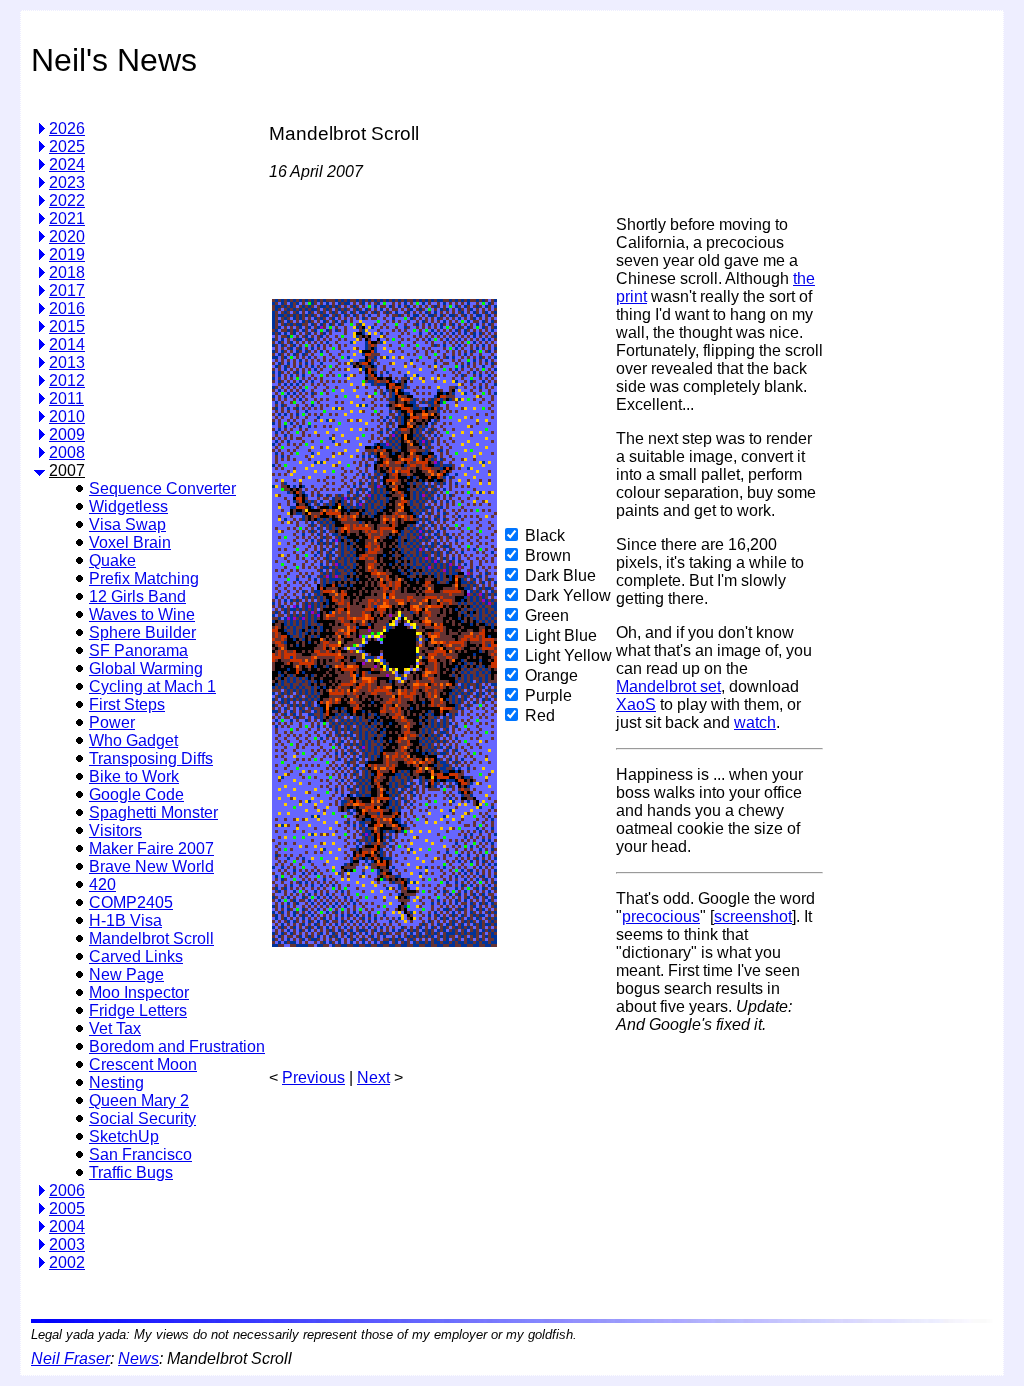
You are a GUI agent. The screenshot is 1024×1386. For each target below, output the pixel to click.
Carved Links (136, 956)
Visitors (115, 830)
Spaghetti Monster (153, 812)
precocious (661, 916)
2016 (67, 308)
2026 (67, 128)
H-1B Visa (125, 920)
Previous (313, 1077)
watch (755, 722)
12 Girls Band (137, 596)
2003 (67, 1244)
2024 (67, 164)
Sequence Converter (162, 488)
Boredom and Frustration (177, 1046)
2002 (67, 1262)
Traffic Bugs (131, 1172)
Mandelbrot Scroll (151, 938)
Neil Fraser (70, 1358)
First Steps (127, 704)
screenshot (753, 916)
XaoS (636, 704)
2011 (66, 398)
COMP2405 (131, 902)
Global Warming (146, 668)
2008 (67, 452)
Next (373, 1077)
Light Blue (561, 635)
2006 (67, 1190)
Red (540, 715)
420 (102, 884)
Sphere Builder (142, 632)
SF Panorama (138, 650)
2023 (67, 182)
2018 (67, 272)
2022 (67, 200)
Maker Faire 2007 (151, 848)
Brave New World (151, 866)
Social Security (142, 1118)
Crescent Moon (143, 1064)
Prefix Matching (144, 578)
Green (547, 615)
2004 (67, 1226)
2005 (67, 1208)
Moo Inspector (139, 992)
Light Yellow (568, 655)
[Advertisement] (910, 404)
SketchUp (124, 1136)
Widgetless (128, 506)
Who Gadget (133, 740)
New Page (126, 974)
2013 (67, 362)
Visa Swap (127, 524)
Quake (112, 560)
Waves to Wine (142, 614)
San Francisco (140, 1154)
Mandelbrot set (668, 686)
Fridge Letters (138, 1010)
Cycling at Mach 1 (152, 686)
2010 (67, 416)
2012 (67, 380)
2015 (67, 326)
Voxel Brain (130, 542)
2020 (67, 236)
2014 (67, 344)
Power (112, 722)
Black (545, 535)
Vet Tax (115, 1028)
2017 (67, 290)
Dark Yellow (568, 595)
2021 (67, 218)
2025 (67, 146)
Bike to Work (134, 776)
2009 (67, 434)
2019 (67, 254)
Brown (548, 555)
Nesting (116, 1082)
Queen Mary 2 (139, 1100)
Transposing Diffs (151, 758)
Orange (551, 675)
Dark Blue (560, 575)
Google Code (136, 794)
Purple (548, 695)
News (138, 1358)
